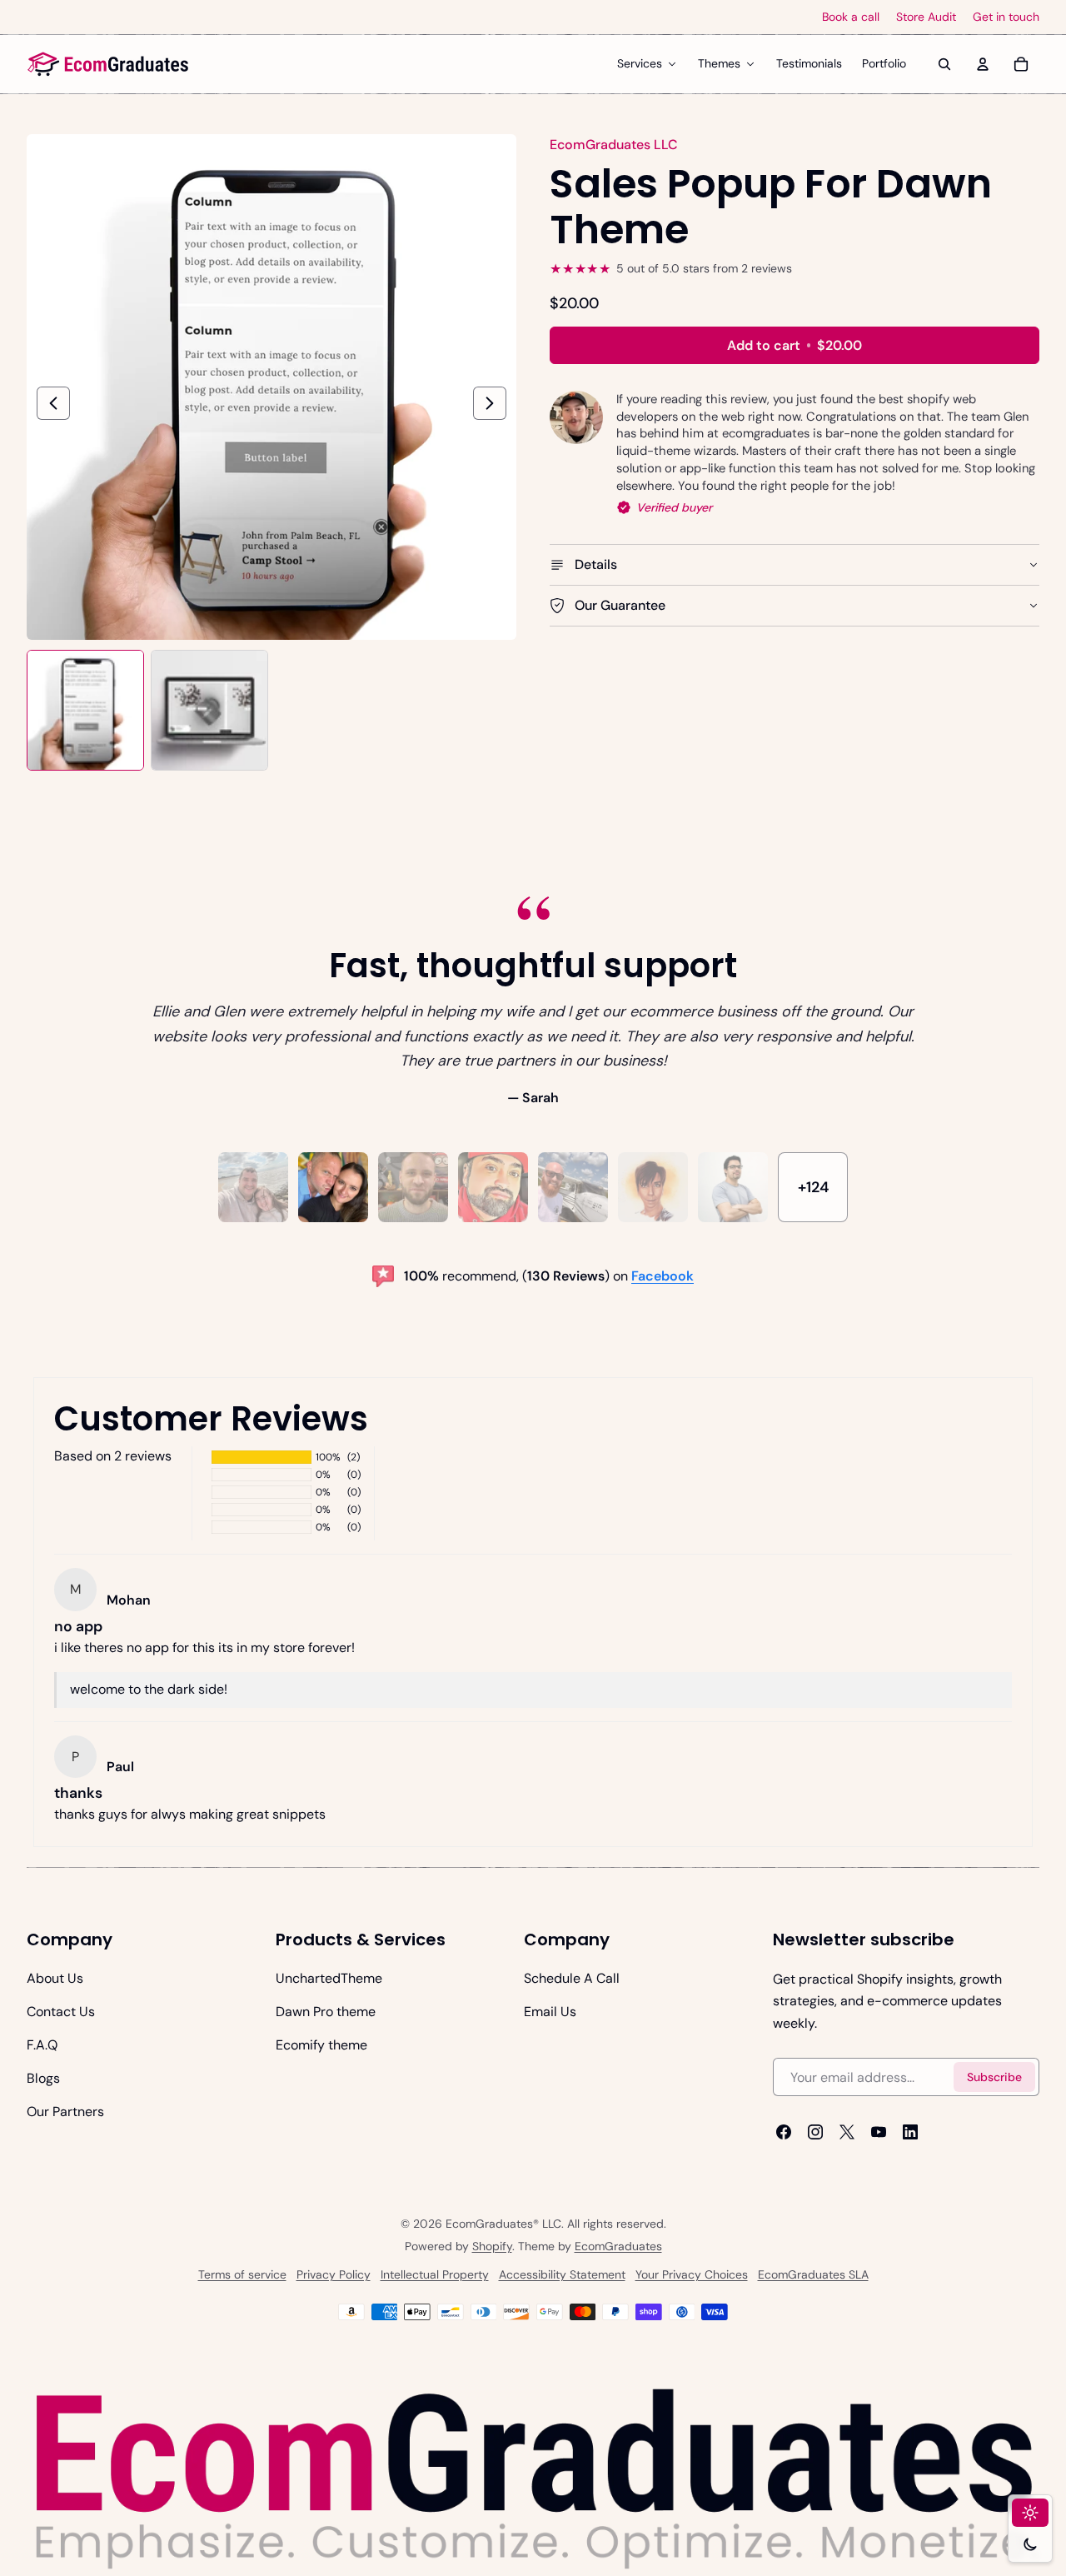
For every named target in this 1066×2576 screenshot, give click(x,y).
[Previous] (53, 403)
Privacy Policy (334, 2274)
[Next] (490, 403)
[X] (847, 2132)
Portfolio (884, 63)
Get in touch (1006, 17)
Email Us (550, 2012)
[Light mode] (1030, 2513)
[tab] (253, 1187)
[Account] (983, 64)
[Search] (944, 64)
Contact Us (61, 2012)
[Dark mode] (1030, 2544)
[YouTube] (879, 2132)
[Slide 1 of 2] (85, 709)
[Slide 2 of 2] (209, 709)
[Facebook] (784, 2132)
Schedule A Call (572, 1978)
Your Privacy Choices (692, 2274)
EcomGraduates (618, 2246)
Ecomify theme (321, 2045)
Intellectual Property (435, 2274)
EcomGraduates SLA (813, 2274)
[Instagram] (815, 2132)
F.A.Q (42, 2045)
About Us (55, 1978)
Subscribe (994, 2076)
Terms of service (242, 2274)
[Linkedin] (910, 2132)
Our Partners (65, 2112)
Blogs (43, 2078)
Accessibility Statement (562, 2274)
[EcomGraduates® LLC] (108, 64)
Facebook (663, 1276)
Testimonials (809, 63)
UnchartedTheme (329, 1978)
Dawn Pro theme (326, 2012)
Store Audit (926, 17)
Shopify (492, 2246)
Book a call (851, 17)
